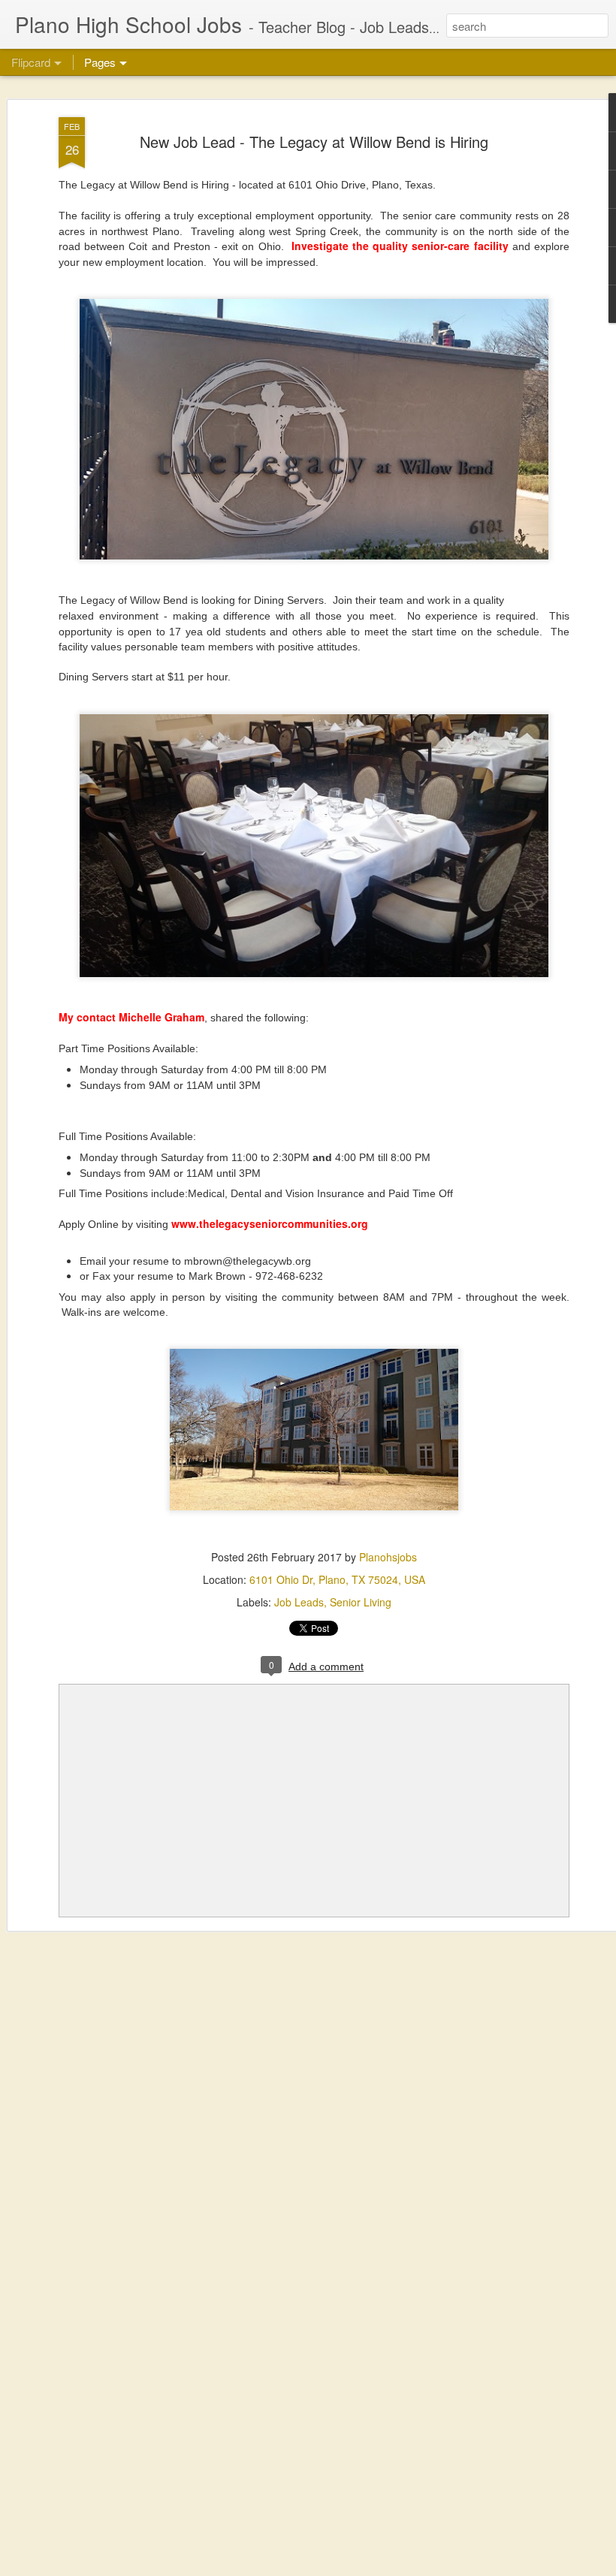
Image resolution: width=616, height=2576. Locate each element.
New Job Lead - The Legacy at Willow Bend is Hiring (314, 142)
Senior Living (361, 1602)
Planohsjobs (388, 1557)
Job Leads (299, 1602)
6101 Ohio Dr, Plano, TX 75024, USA (337, 1579)
